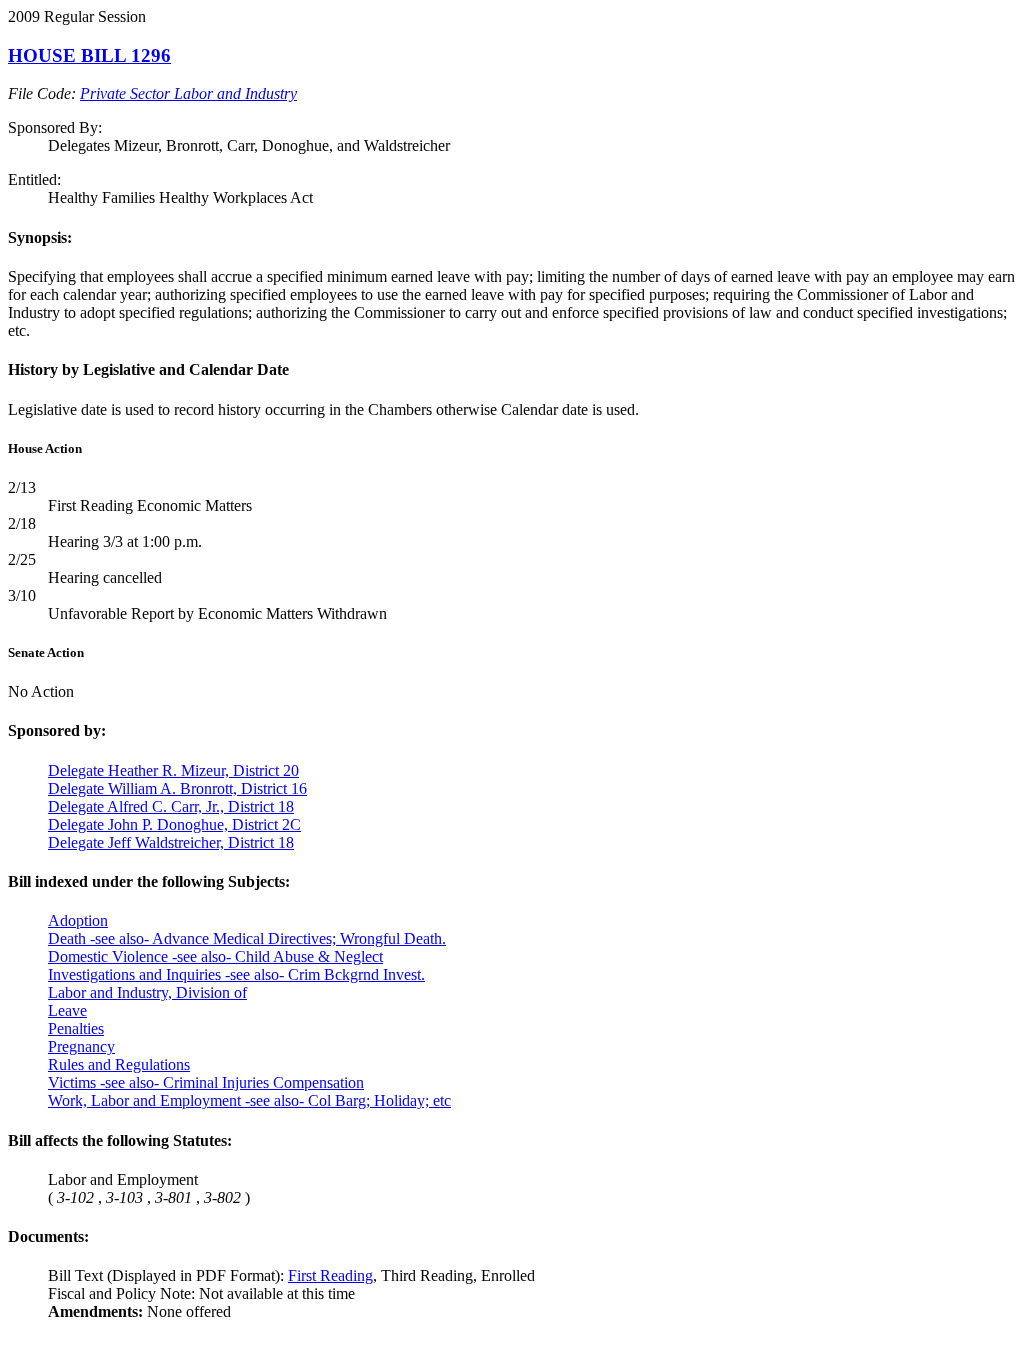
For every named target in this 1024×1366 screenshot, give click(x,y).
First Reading (330, 1275)
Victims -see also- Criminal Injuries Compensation (206, 1082)
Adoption (78, 920)
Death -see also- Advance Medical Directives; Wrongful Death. (247, 938)
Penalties (76, 1028)
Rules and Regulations (119, 1064)
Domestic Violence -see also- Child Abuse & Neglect (215, 956)
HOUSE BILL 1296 (89, 55)
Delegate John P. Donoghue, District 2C (174, 824)
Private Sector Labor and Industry (188, 93)
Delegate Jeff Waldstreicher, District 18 (171, 842)
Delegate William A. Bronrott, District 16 (177, 788)
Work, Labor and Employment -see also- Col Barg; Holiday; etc (249, 1100)
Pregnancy (81, 1046)
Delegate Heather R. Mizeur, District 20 (173, 770)
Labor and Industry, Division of (147, 992)
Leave (67, 1010)
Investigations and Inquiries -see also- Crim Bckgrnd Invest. (236, 974)
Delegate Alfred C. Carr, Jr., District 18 (171, 806)
